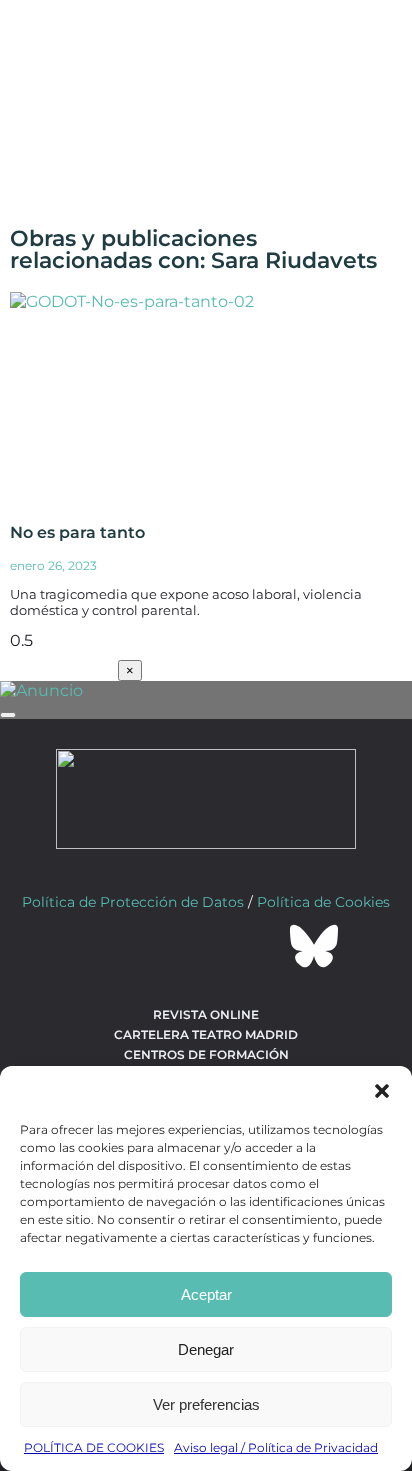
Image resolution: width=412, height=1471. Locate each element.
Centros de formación (206, 1054)
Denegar (206, 1349)
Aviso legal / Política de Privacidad (276, 1447)
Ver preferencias (206, 1404)
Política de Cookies (323, 902)
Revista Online (206, 1014)
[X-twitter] (152, 946)
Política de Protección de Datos (133, 902)
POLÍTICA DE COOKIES (94, 1447)
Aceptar (206, 1294)
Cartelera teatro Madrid (206, 1034)
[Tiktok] (260, 946)
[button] (382, 1091)
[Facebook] (98, 946)
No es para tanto (77, 532)
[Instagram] (206, 946)
